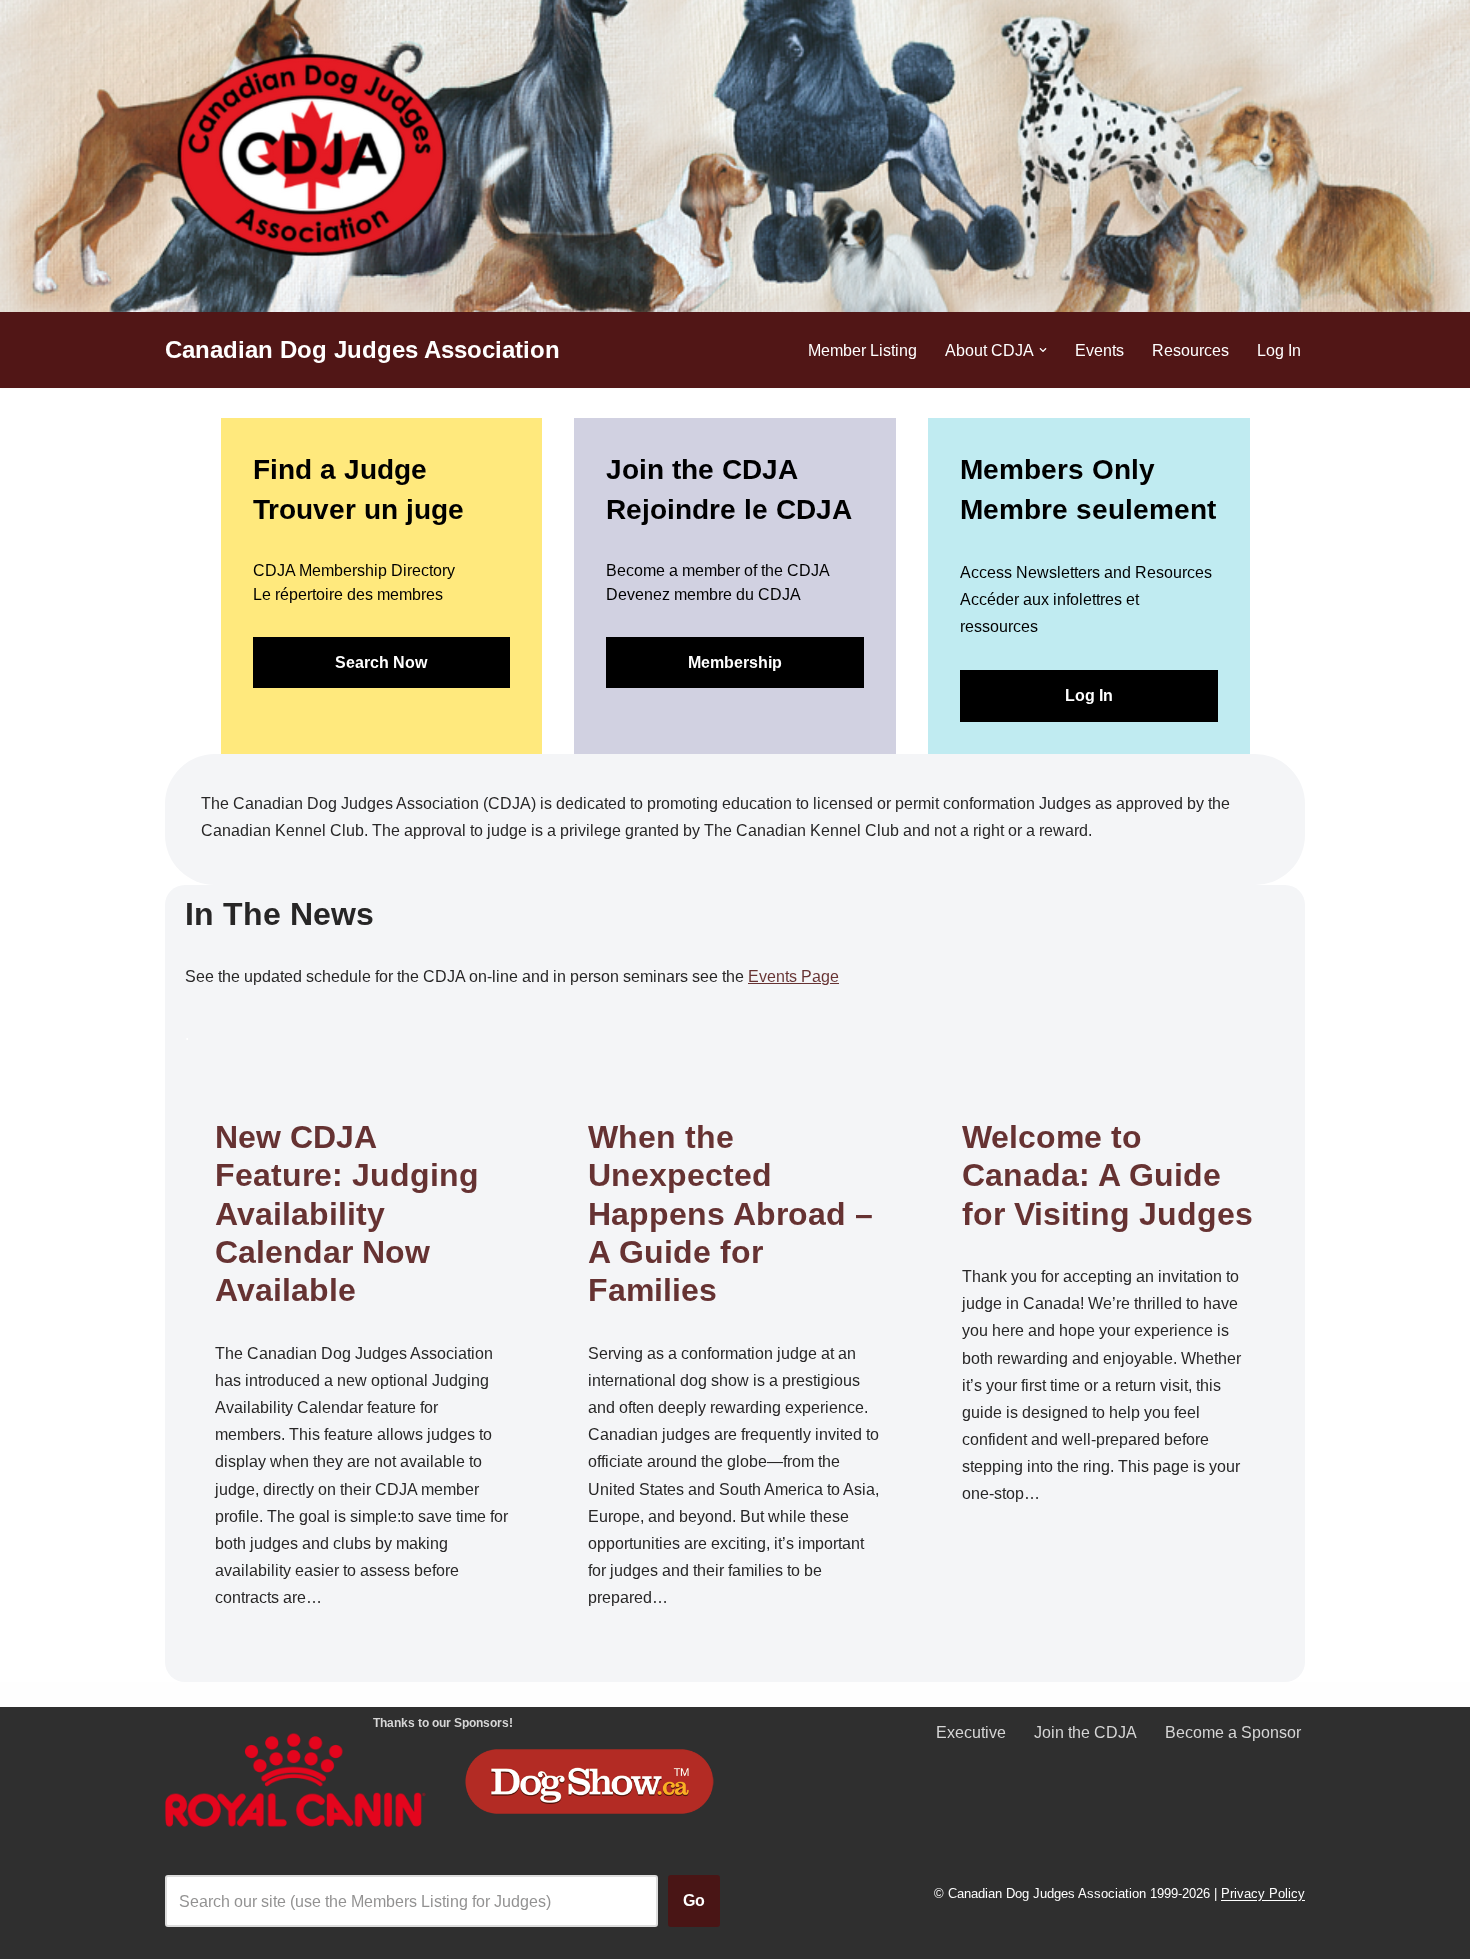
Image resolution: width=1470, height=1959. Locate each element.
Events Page (793, 976)
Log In (1279, 350)
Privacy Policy (1263, 1894)
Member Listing (862, 350)
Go (694, 1900)
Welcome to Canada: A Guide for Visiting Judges (1107, 1175)
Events (1099, 350)
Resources (1190, 350)
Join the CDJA (1085, 1732)
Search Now (381, 662)
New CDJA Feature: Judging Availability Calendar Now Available (347, 1214)
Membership (735, 662)
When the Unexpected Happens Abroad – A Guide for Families (730, 1214)
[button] (1043, 350)
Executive (971, 1732)
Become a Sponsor (1233, 1732)
